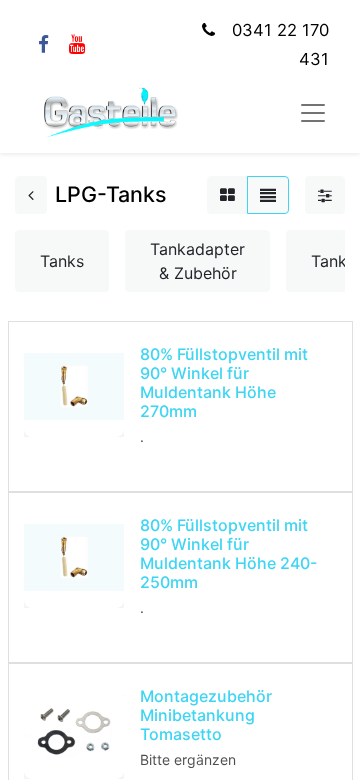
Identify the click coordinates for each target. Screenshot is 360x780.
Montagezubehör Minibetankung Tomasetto (206, 715)
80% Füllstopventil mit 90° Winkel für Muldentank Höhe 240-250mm (228, 554)
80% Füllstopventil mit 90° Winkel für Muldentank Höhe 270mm (224, 383)
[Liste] (268, 195)
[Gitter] (227, 195)
